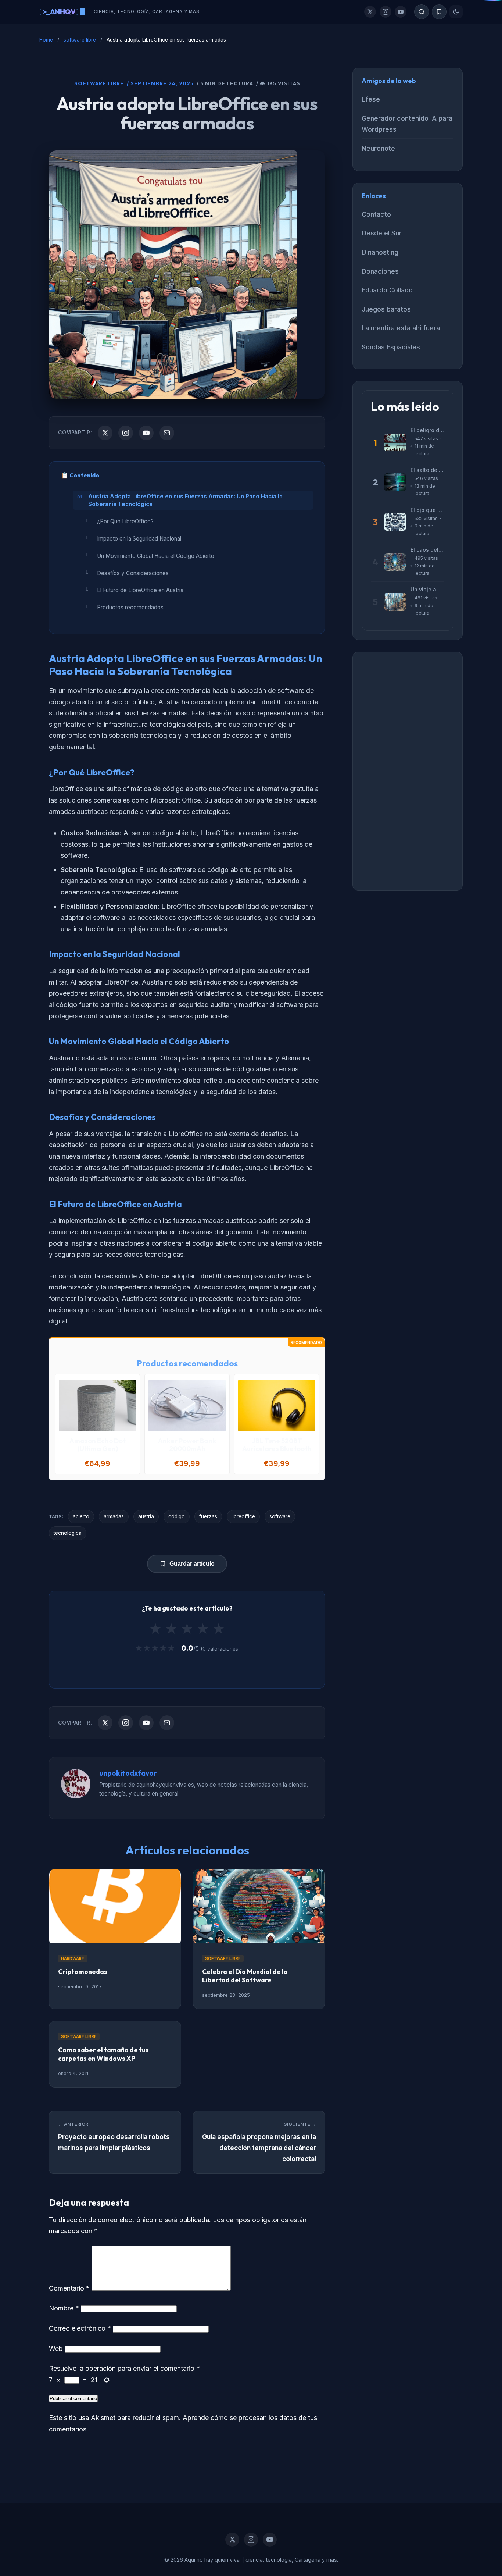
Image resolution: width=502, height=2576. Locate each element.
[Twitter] (370, 12)
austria (146, 1516)
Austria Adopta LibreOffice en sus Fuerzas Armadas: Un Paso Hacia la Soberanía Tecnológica (185, 500)
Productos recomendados (130, 607)
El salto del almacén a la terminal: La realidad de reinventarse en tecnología (427, 470)
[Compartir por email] (167, 433)
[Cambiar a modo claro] (456, 12)
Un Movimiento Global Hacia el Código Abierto (156, 556)
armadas (114, 1516)
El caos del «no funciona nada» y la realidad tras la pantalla (427, 550)
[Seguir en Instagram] (126, 433)
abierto (81, 1516)
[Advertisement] (408, 771)
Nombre (64, 2308)
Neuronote (378, 148)
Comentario (69, 2288)
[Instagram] (386, 12)
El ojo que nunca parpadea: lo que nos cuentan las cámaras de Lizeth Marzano (427, 510)
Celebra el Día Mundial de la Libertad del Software (245, 1976)
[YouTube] (401, 12)
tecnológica (68, 1533)
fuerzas (208, 1516)
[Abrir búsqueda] (422, 12)
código (177, 1516)
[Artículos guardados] (439, 12)
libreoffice (243, 1516)
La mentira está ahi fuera (401, 328)
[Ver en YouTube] (146, 433)
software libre (80, 40)
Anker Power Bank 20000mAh (187, 1445)
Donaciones (380, 271)
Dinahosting (380, 252)
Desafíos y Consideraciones (133, 573)
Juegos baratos (386, 309)
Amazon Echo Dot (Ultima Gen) (98, 1445)
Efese (371, 99)
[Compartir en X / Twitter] (105, 433)
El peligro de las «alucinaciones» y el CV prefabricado (427, 430)
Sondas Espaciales (391, 347)
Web (56, 2349)
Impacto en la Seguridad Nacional (139, 539)
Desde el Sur (382, 233)
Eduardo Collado (387, 290)
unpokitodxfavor (128, 1773)
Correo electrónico (80, 2328)
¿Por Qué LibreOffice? (125, 521)
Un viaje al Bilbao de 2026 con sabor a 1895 (427, 589)
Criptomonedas (83, 1972)
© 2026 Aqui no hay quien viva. (203, 2560)
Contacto (376, 214)
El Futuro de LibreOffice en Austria (140, 590)
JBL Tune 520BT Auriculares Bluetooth (277, 1445)
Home (46, 40)
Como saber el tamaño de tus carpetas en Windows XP (103, 2054)
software (280, 1516)
